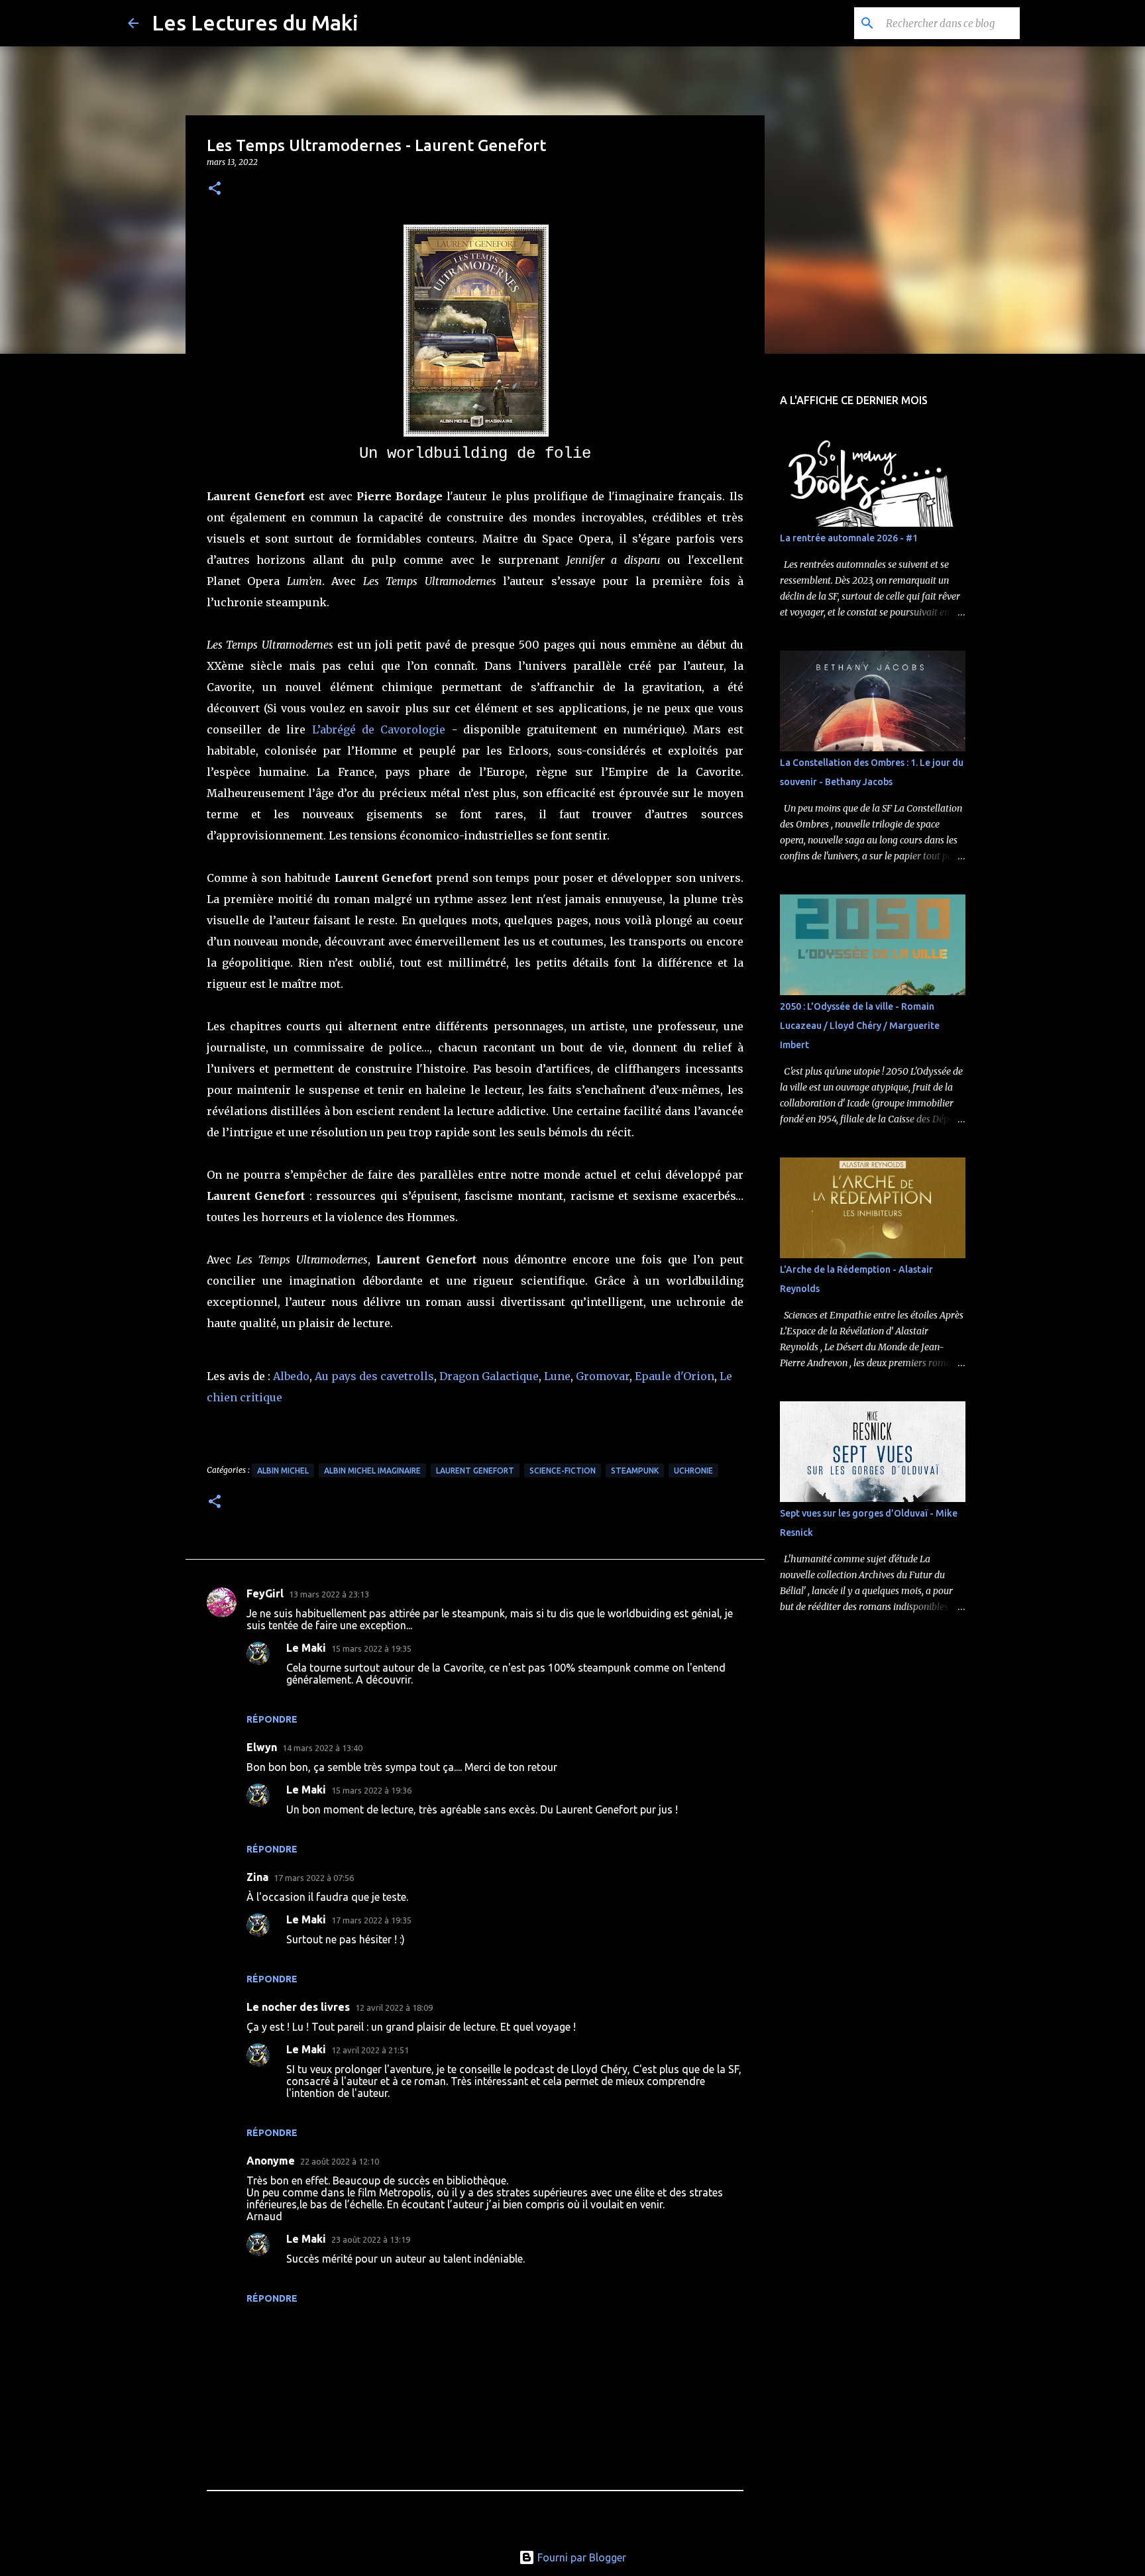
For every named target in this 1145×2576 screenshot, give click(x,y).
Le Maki (306, 1648)
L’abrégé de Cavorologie (379, 729)
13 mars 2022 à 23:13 (329, 1594)
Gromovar (603, 1376)
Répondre (272, 1719)
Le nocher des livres (298, 2007)
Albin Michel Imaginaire (372, 1471)
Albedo (291, 1376)
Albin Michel (283, 1471)
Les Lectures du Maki (255, 23)
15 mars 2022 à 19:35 (371, 1648)
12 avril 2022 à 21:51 (370, 2050)
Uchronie (693, 1471)
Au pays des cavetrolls (374, 1376)
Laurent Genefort (475, 1471)
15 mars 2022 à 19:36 (371, 1790)
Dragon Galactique (489, 1376)
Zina (257, 1877)
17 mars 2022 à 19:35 (371, 1920)
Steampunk (635, 1471)
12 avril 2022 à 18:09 (394, 2008)
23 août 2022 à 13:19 (371, 2239)
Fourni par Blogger (580, 2557)
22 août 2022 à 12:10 (340, 2161)
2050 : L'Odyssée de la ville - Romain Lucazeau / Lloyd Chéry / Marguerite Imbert (860, 1026)
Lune (557, 1376)
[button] (215, 189)
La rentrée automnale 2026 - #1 (849, 538)
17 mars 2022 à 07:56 (314, 1878)
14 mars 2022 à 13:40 (322, 1748)
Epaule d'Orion (675, 1376)
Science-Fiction (563, 1471)
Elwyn (262, 1747)
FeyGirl (265, 1593)
